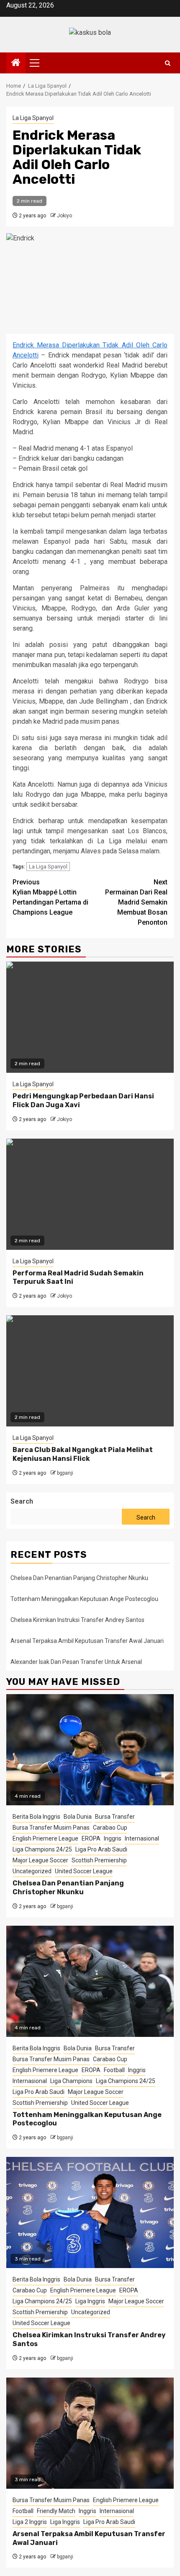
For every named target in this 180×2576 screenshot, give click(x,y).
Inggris (113, 1838)
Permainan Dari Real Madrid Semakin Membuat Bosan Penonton (136, 902)
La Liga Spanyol (33, 118)
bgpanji (65, 1473)
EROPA (91, 1838)
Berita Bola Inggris (36, 1817)
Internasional (142, 1838)
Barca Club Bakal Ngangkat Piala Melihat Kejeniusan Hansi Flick (83, 1454)
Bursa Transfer (115, 1817)
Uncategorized (32, 1871)
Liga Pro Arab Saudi (101, 1849)
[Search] (168, 63)
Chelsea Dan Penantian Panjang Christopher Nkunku (79, 1578)
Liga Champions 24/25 (42, 1849)
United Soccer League (84, 1871)
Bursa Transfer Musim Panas (51, 1828)
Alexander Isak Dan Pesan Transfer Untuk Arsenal (76, 1662)
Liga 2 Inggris (30, 2522)
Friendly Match (56, 2511)
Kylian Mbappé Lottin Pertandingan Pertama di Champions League (50, 897)
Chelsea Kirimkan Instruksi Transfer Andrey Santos (78, 1620)
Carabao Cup (110, 1828)
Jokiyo (64, 216)
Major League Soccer (40, 1860)
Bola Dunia (78, 1817)
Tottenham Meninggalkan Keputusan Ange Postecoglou (84, 1599)
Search (22, 1501)
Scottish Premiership (99, 1860)
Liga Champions (71, 2081)
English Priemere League (45, 1838)
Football (114, 2070)
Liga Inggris (90, 2301)
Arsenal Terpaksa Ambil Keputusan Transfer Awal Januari (87, 1641)
